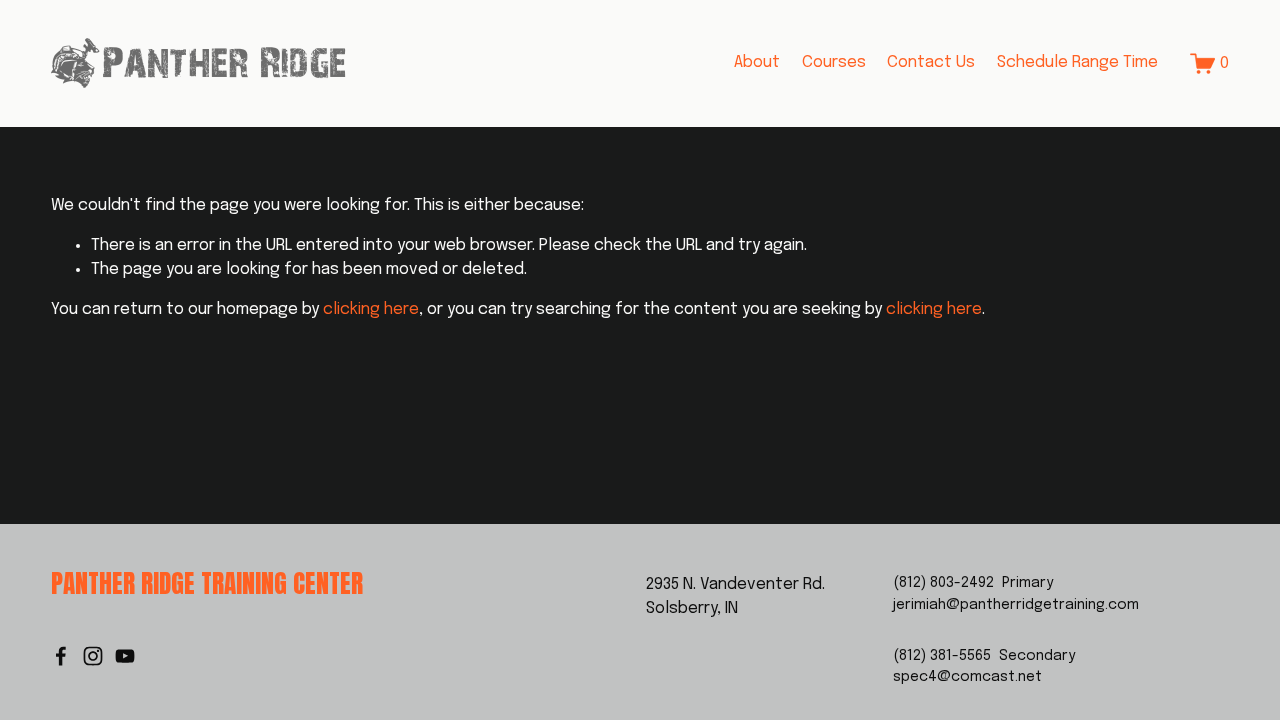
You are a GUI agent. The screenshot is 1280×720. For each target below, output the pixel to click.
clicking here (371, 309)
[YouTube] (125, 656)
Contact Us (931, 62)
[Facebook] (61, 656)
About (757, 62)
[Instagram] (93, 656)
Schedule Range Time (1077, 62)
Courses (834, 62)
